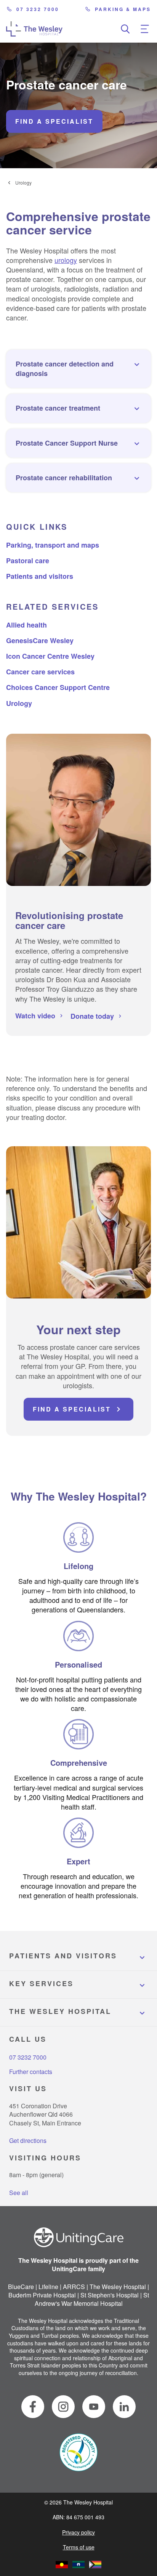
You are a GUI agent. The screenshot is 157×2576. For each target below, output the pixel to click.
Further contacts (31, 2072)
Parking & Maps (123, 9)
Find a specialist (54, 121)
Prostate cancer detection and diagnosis (65, 369)
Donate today (92, 1016)
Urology (23, 183)
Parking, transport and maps (53, 545)
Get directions (28, 2140)
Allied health (26, 625)
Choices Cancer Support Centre (58, 687)
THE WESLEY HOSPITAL (60, 2011)
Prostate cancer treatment (58, 408)
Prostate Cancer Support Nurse (67, 443)
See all (19, 2193)
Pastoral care (28, 561)
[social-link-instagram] (63, 2407)
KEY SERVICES (41, 1983)
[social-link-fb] (33, 2407)
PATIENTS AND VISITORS (63, 1956)
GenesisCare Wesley (40, 640)
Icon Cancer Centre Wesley (50, 656)
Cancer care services (40, 672)
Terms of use (79, 2547)
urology (66, 260)
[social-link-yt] (94, 2407)
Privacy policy (78, 2532)
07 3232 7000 (38, 9)
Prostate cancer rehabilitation (64, 478)
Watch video (35, 1016)
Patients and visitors (40, 576)
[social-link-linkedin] (124, 2407)
